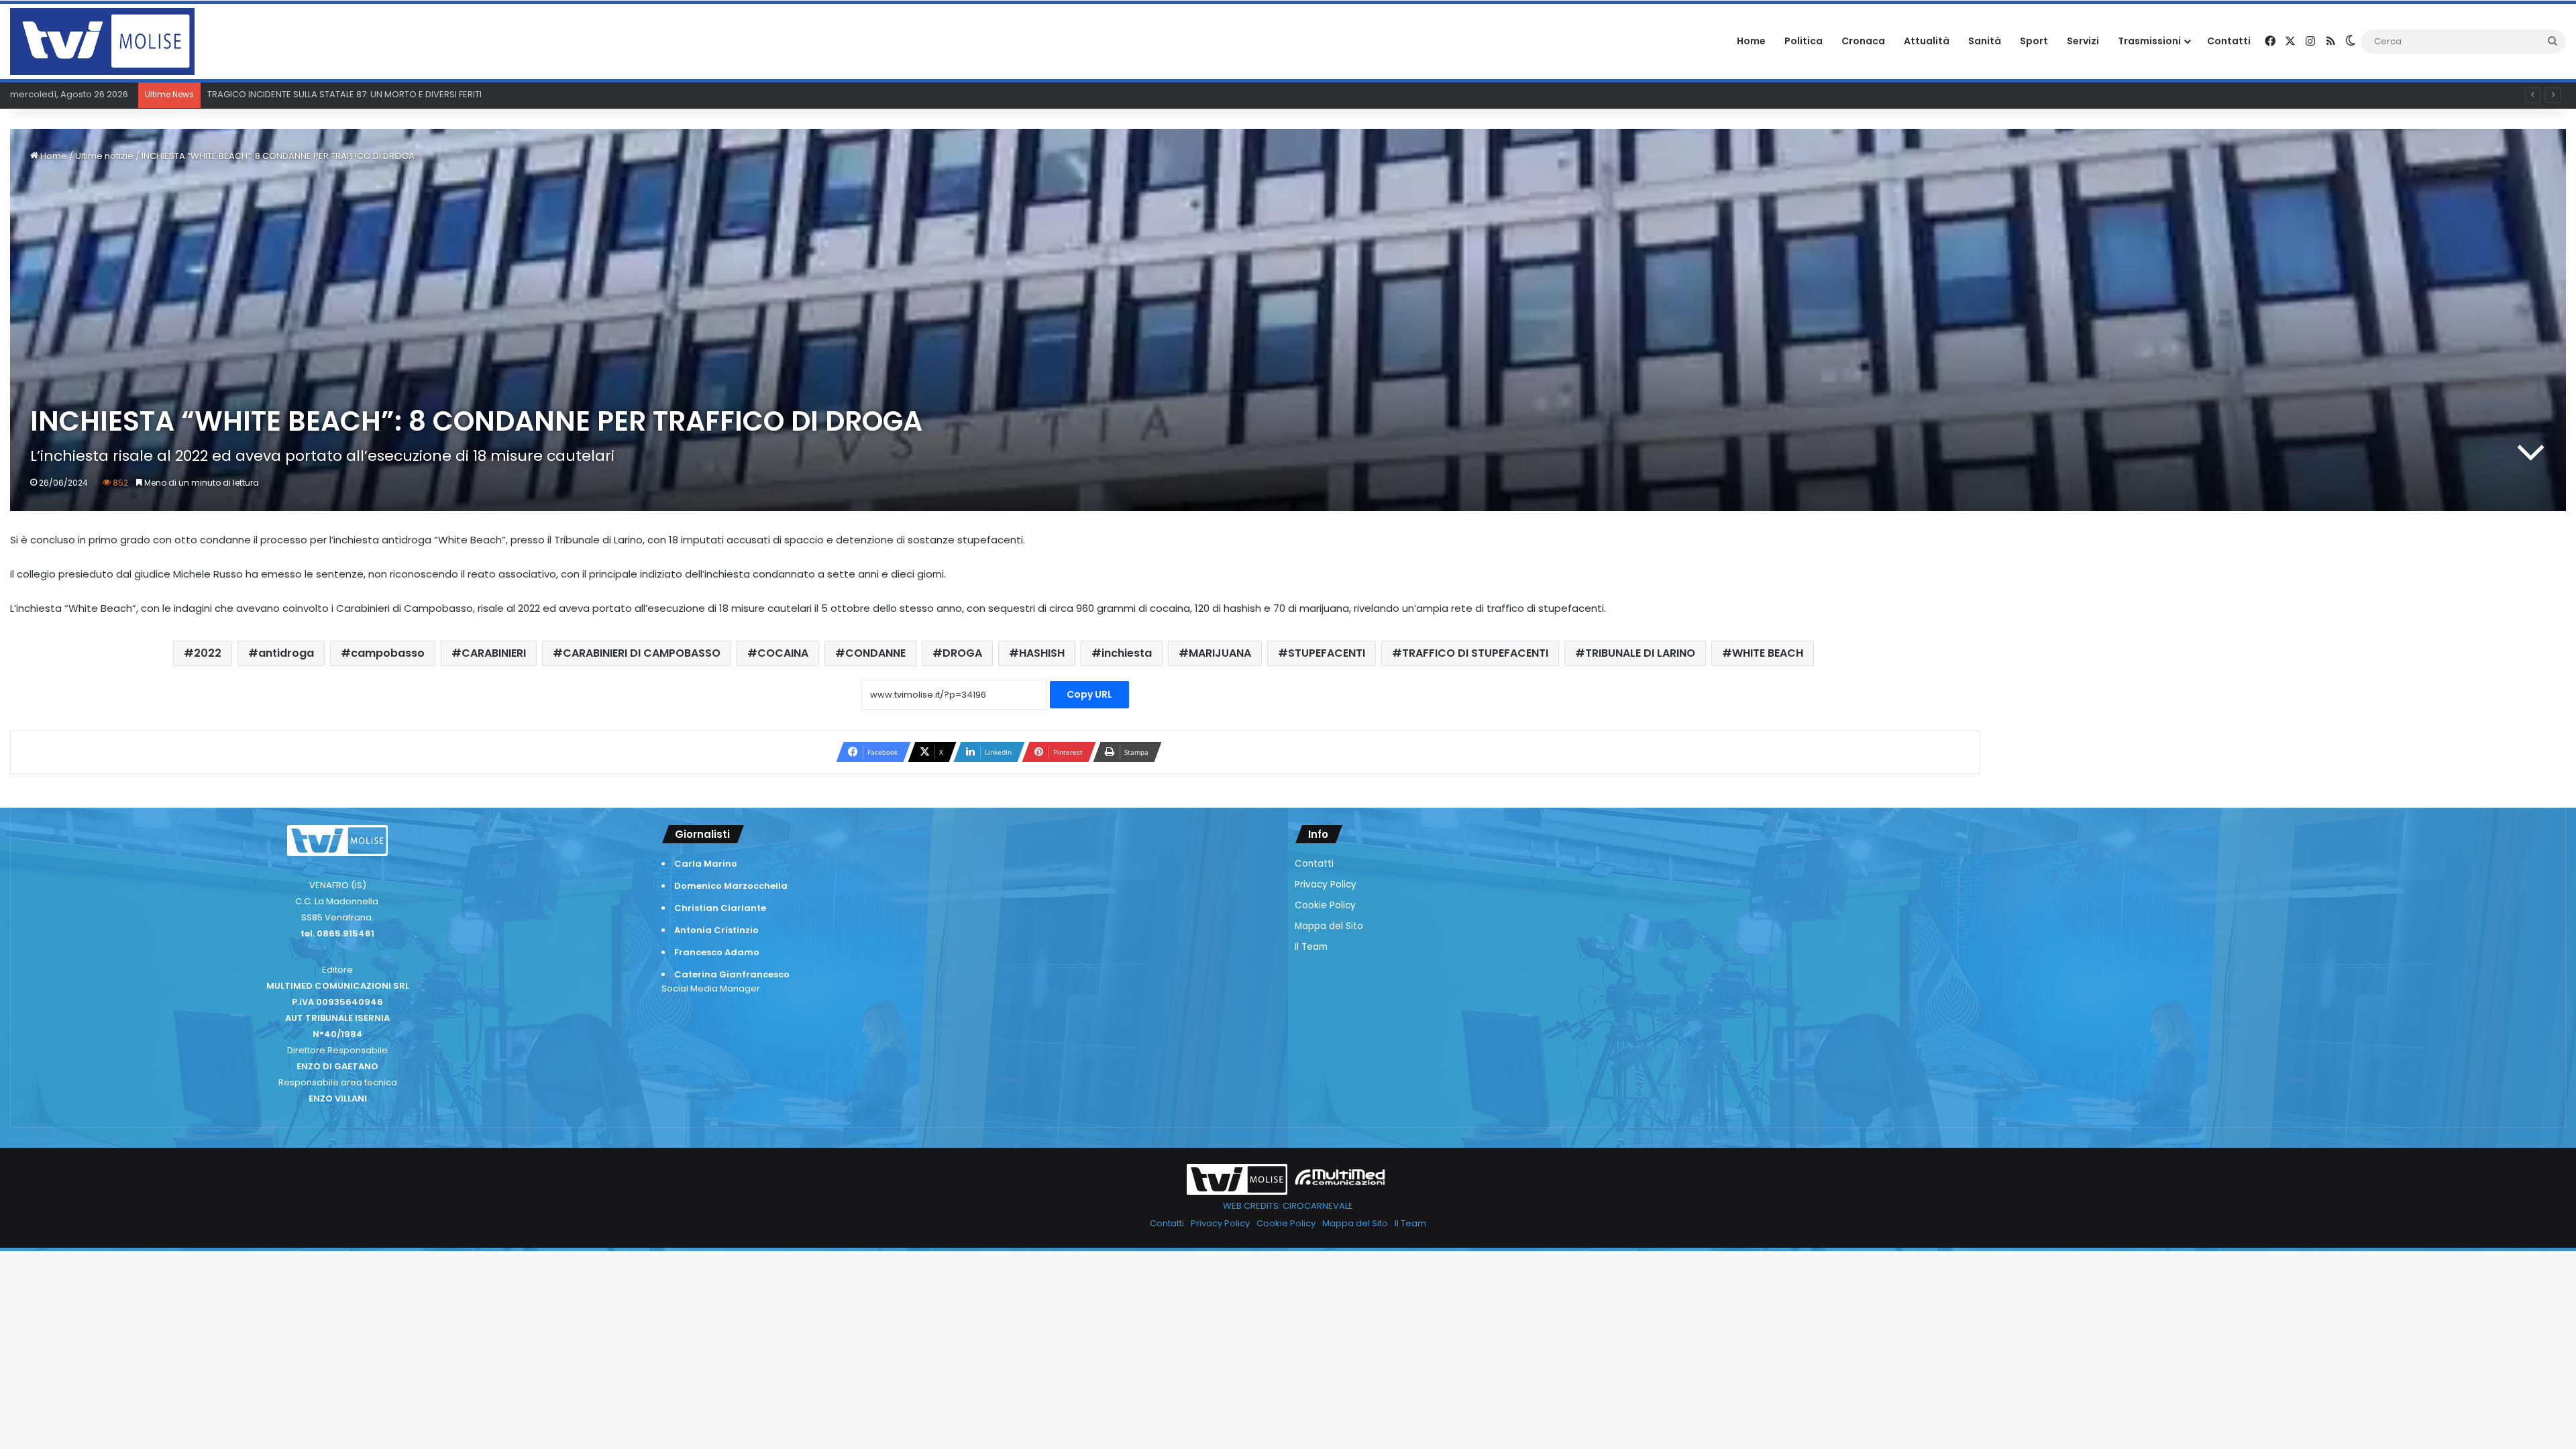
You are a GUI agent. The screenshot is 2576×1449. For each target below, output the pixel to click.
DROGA (962, 653)
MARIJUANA (1220, 653)
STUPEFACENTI (1327, 653)
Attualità (1927, 41)
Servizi (2083, 41)
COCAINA (783, 653)
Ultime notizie (104, 156)
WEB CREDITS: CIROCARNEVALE (1288, 1206)
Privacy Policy (1326, 884)
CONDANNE (875, 653)
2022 (208, 653)
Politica (1804, 41)
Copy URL (1089, 694)
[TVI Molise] (102, 42)
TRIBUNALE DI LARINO (1640, 653)
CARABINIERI (494, 653)
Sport (2034, 41)
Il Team (1311, 947)
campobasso (388, 653)
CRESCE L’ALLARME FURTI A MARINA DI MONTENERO (312, 94)
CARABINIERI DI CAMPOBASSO (642, 653)
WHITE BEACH (1768, 653)
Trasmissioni (2149, 41)
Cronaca (1863, 41)
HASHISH (1042, 653)
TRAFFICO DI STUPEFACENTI (1475, 653)
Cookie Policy (1325, 905)
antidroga (286, 653)
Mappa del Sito (1329, 926)
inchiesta (1127, 653)
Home (1751, 41)
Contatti (2229, 41)
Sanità (1985, 41)
